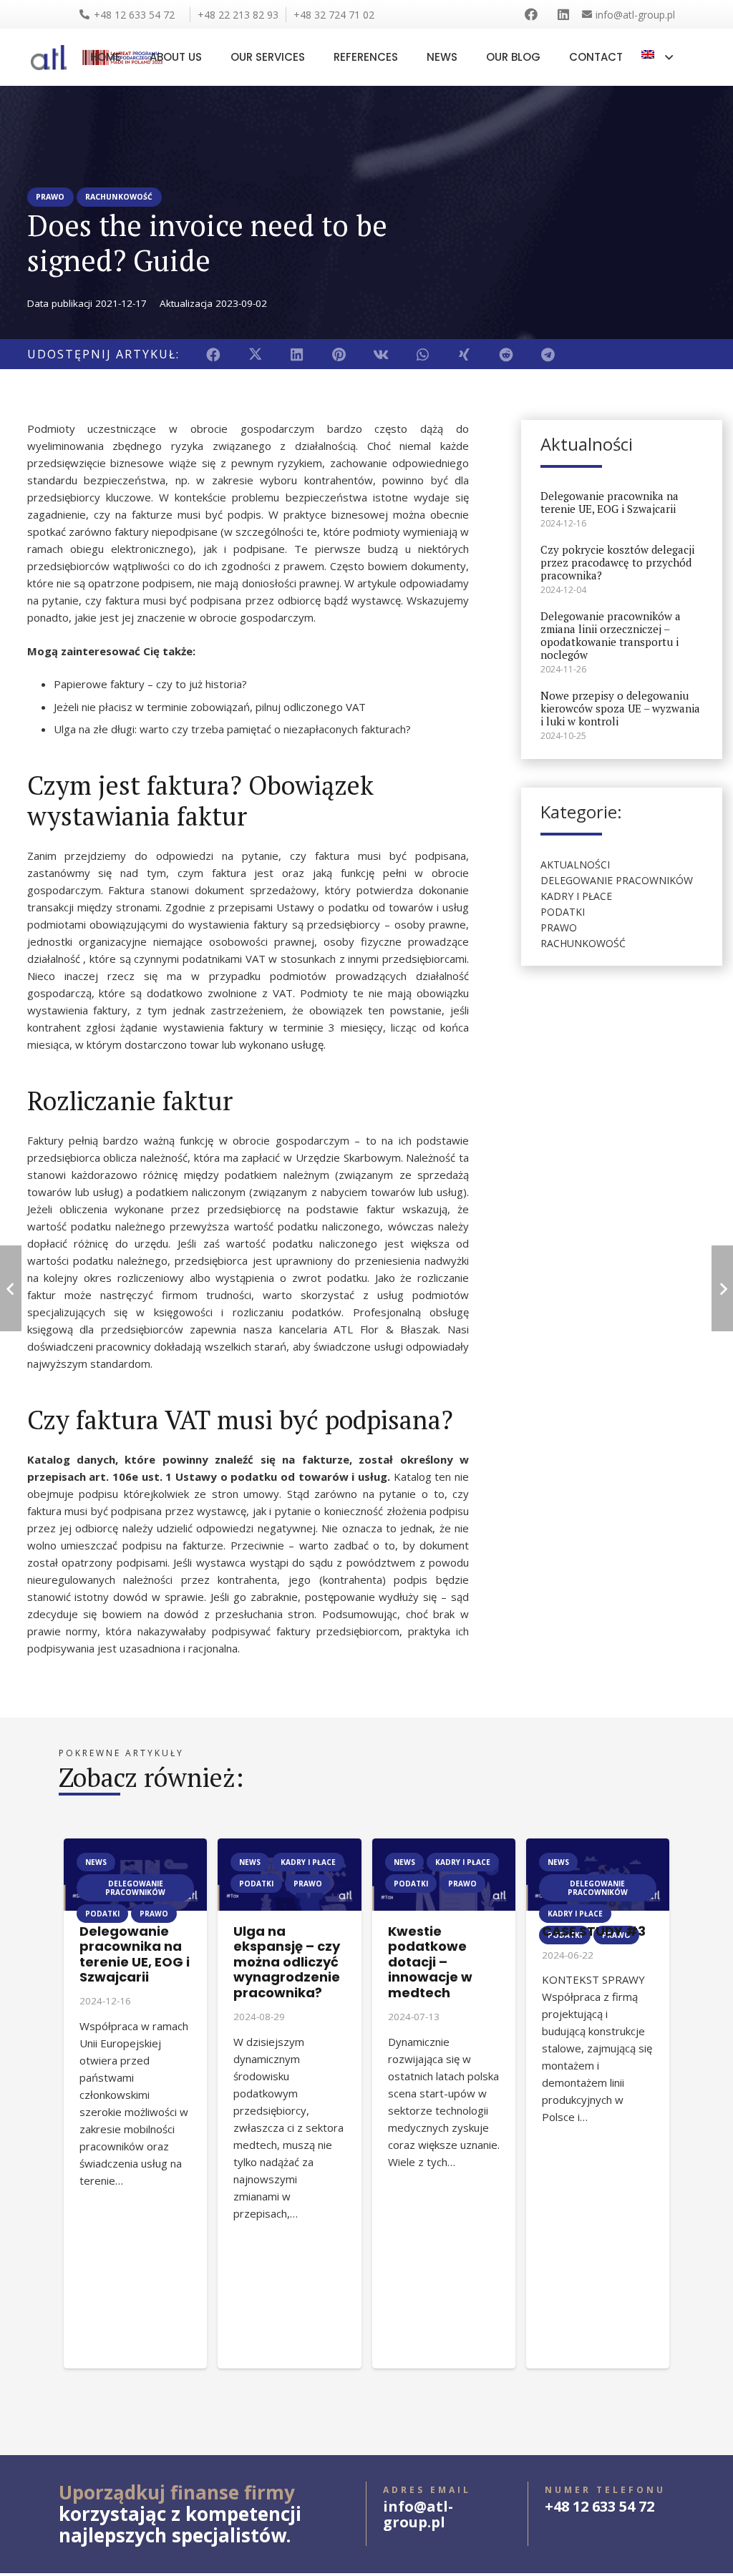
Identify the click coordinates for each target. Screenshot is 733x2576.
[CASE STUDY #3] (598, 1847)
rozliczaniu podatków (287, 1312)
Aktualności (575, 865)
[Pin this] (339, 354)
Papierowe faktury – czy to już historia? (150, 684)
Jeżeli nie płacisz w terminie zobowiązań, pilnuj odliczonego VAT (210, 707)
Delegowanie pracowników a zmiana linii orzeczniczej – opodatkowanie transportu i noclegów (611, 635)
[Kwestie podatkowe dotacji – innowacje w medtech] (444, 1847)
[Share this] (214, 354)
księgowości (183, 1312)
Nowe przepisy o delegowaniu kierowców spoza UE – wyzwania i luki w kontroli (620, 708)
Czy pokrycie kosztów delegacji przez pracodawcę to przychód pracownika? (617, 562)
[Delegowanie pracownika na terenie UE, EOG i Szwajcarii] (135, 1847)
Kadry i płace (576, 896)
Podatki (563, 912)
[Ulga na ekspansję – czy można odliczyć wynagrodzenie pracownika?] (289, 1847)
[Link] (534, 14)
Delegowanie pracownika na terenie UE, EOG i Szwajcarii (610, 502)
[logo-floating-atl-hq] (49, 58)
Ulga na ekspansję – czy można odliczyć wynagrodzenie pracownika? (287, 1962)
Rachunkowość (583, 943)
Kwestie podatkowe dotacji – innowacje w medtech (430, 1962)
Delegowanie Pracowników (617, 880)
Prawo (559, 927)
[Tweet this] (255, 354)
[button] (657, 57)
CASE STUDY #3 (594, 1931)
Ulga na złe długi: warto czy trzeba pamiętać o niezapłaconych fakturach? (232, 729)
